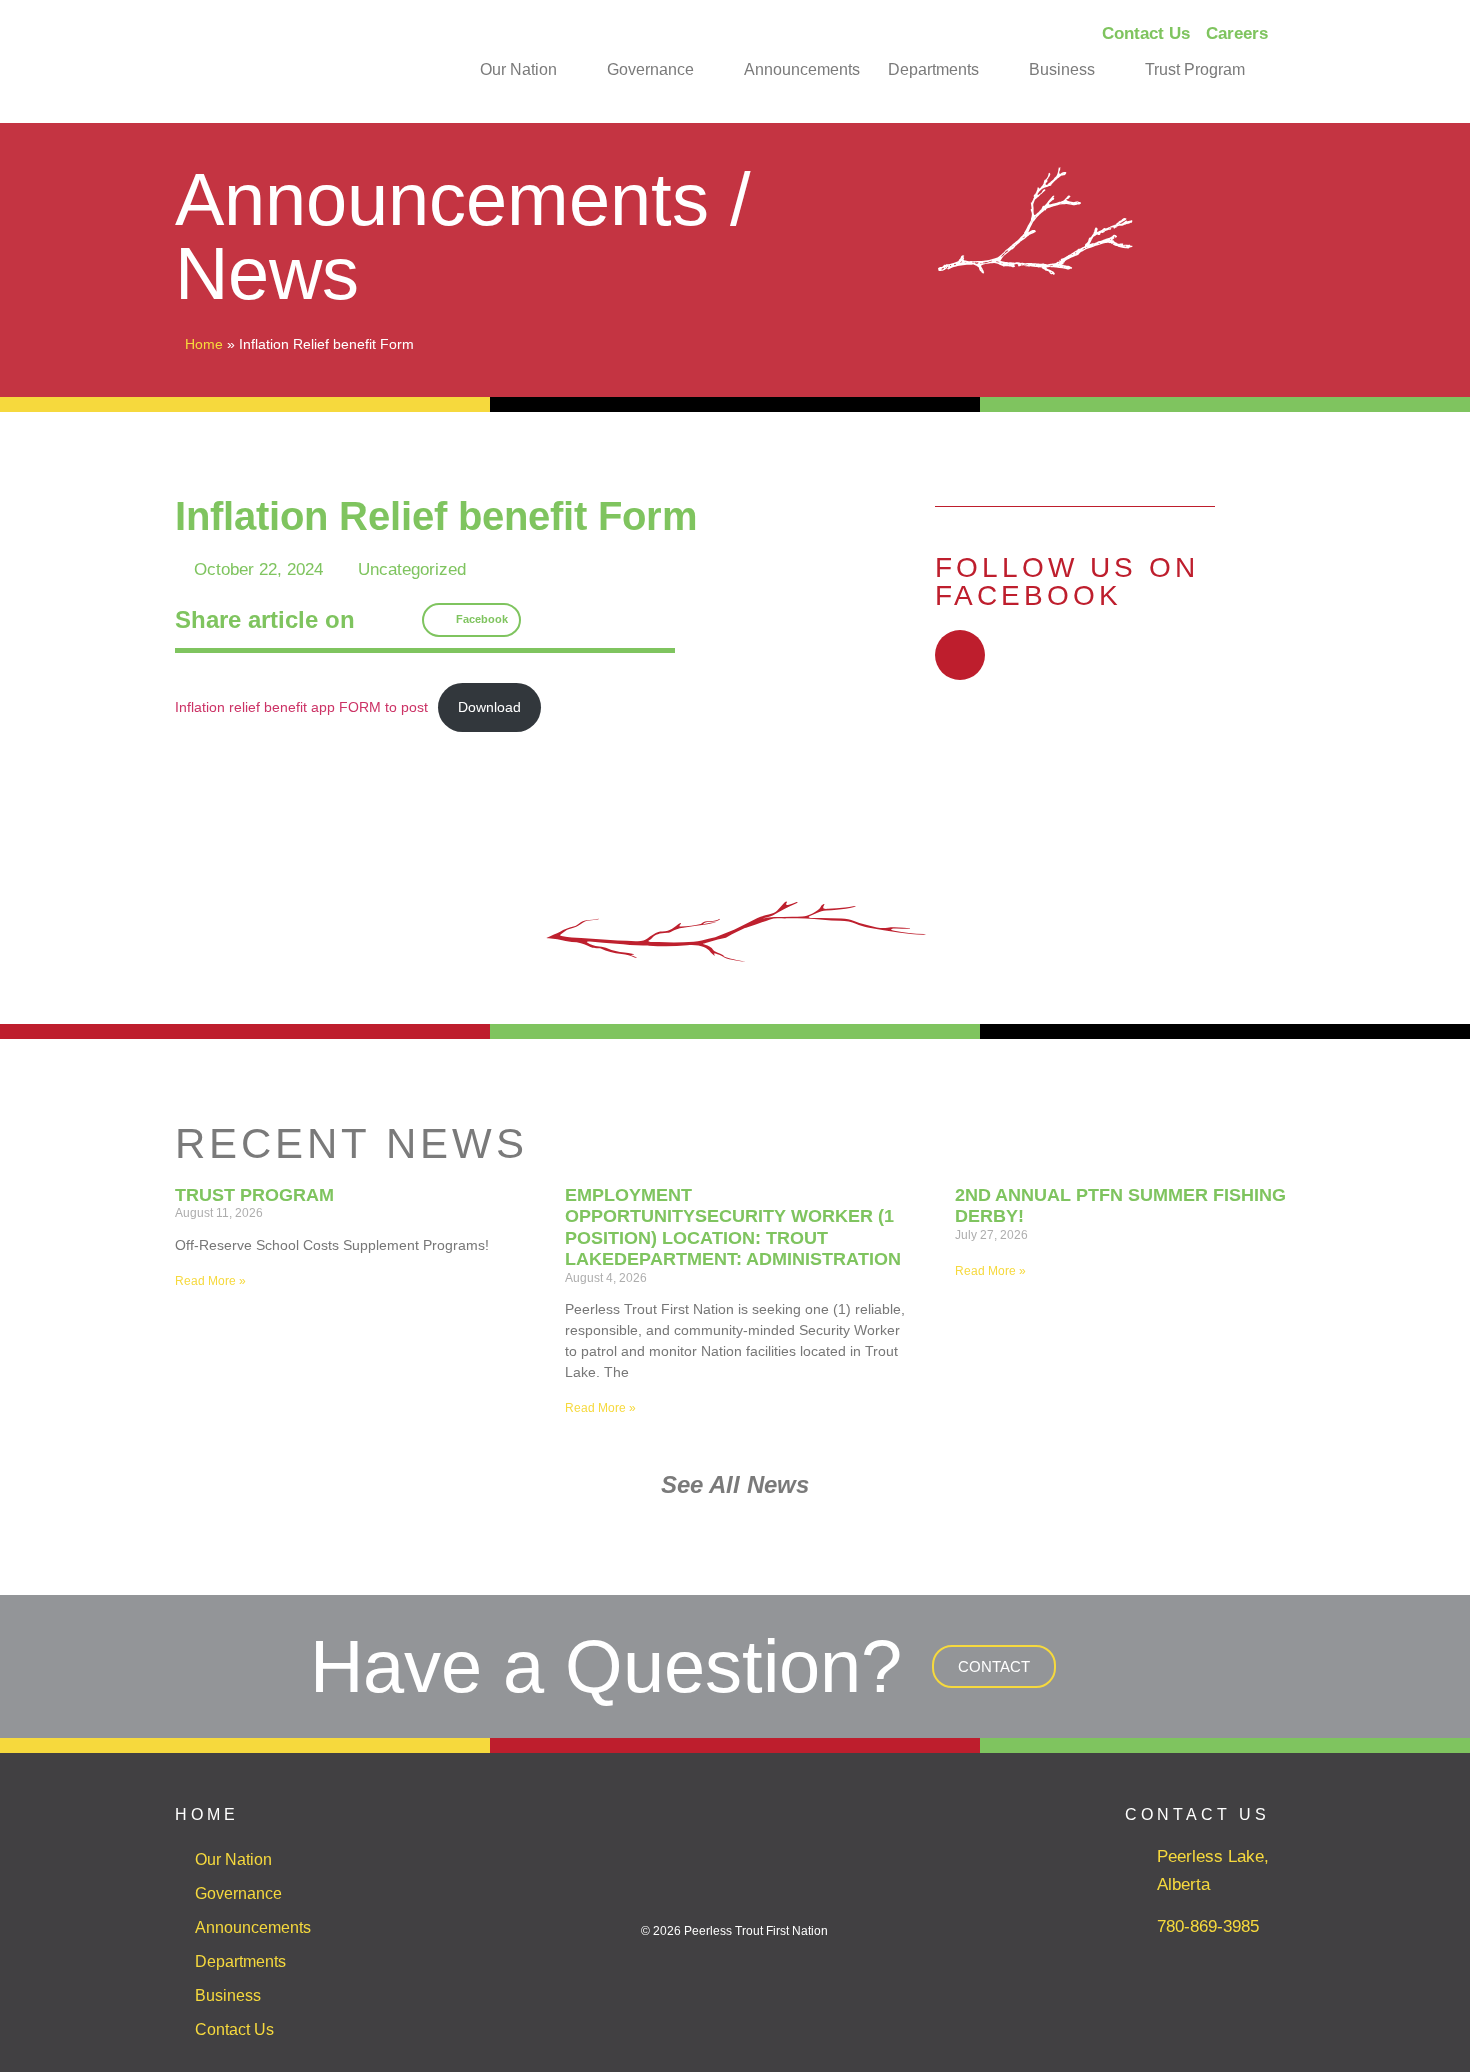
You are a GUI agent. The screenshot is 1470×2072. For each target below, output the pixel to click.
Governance (650, 69)
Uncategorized (412, 569)
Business (1062, 69)
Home (204, 344)
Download (489, 707)
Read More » (210, 1281)
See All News (735, 1484)
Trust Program (1195, 69)
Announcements (802, 69)
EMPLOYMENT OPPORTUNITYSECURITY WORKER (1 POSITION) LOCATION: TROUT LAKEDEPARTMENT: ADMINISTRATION (733, 1227)
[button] (472, 620)
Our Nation (518, 69)
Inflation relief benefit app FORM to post (301, 707)
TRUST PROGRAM (254, 1195)
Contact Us (234, 2029)
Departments (933, 69)
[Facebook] (960, 655)
